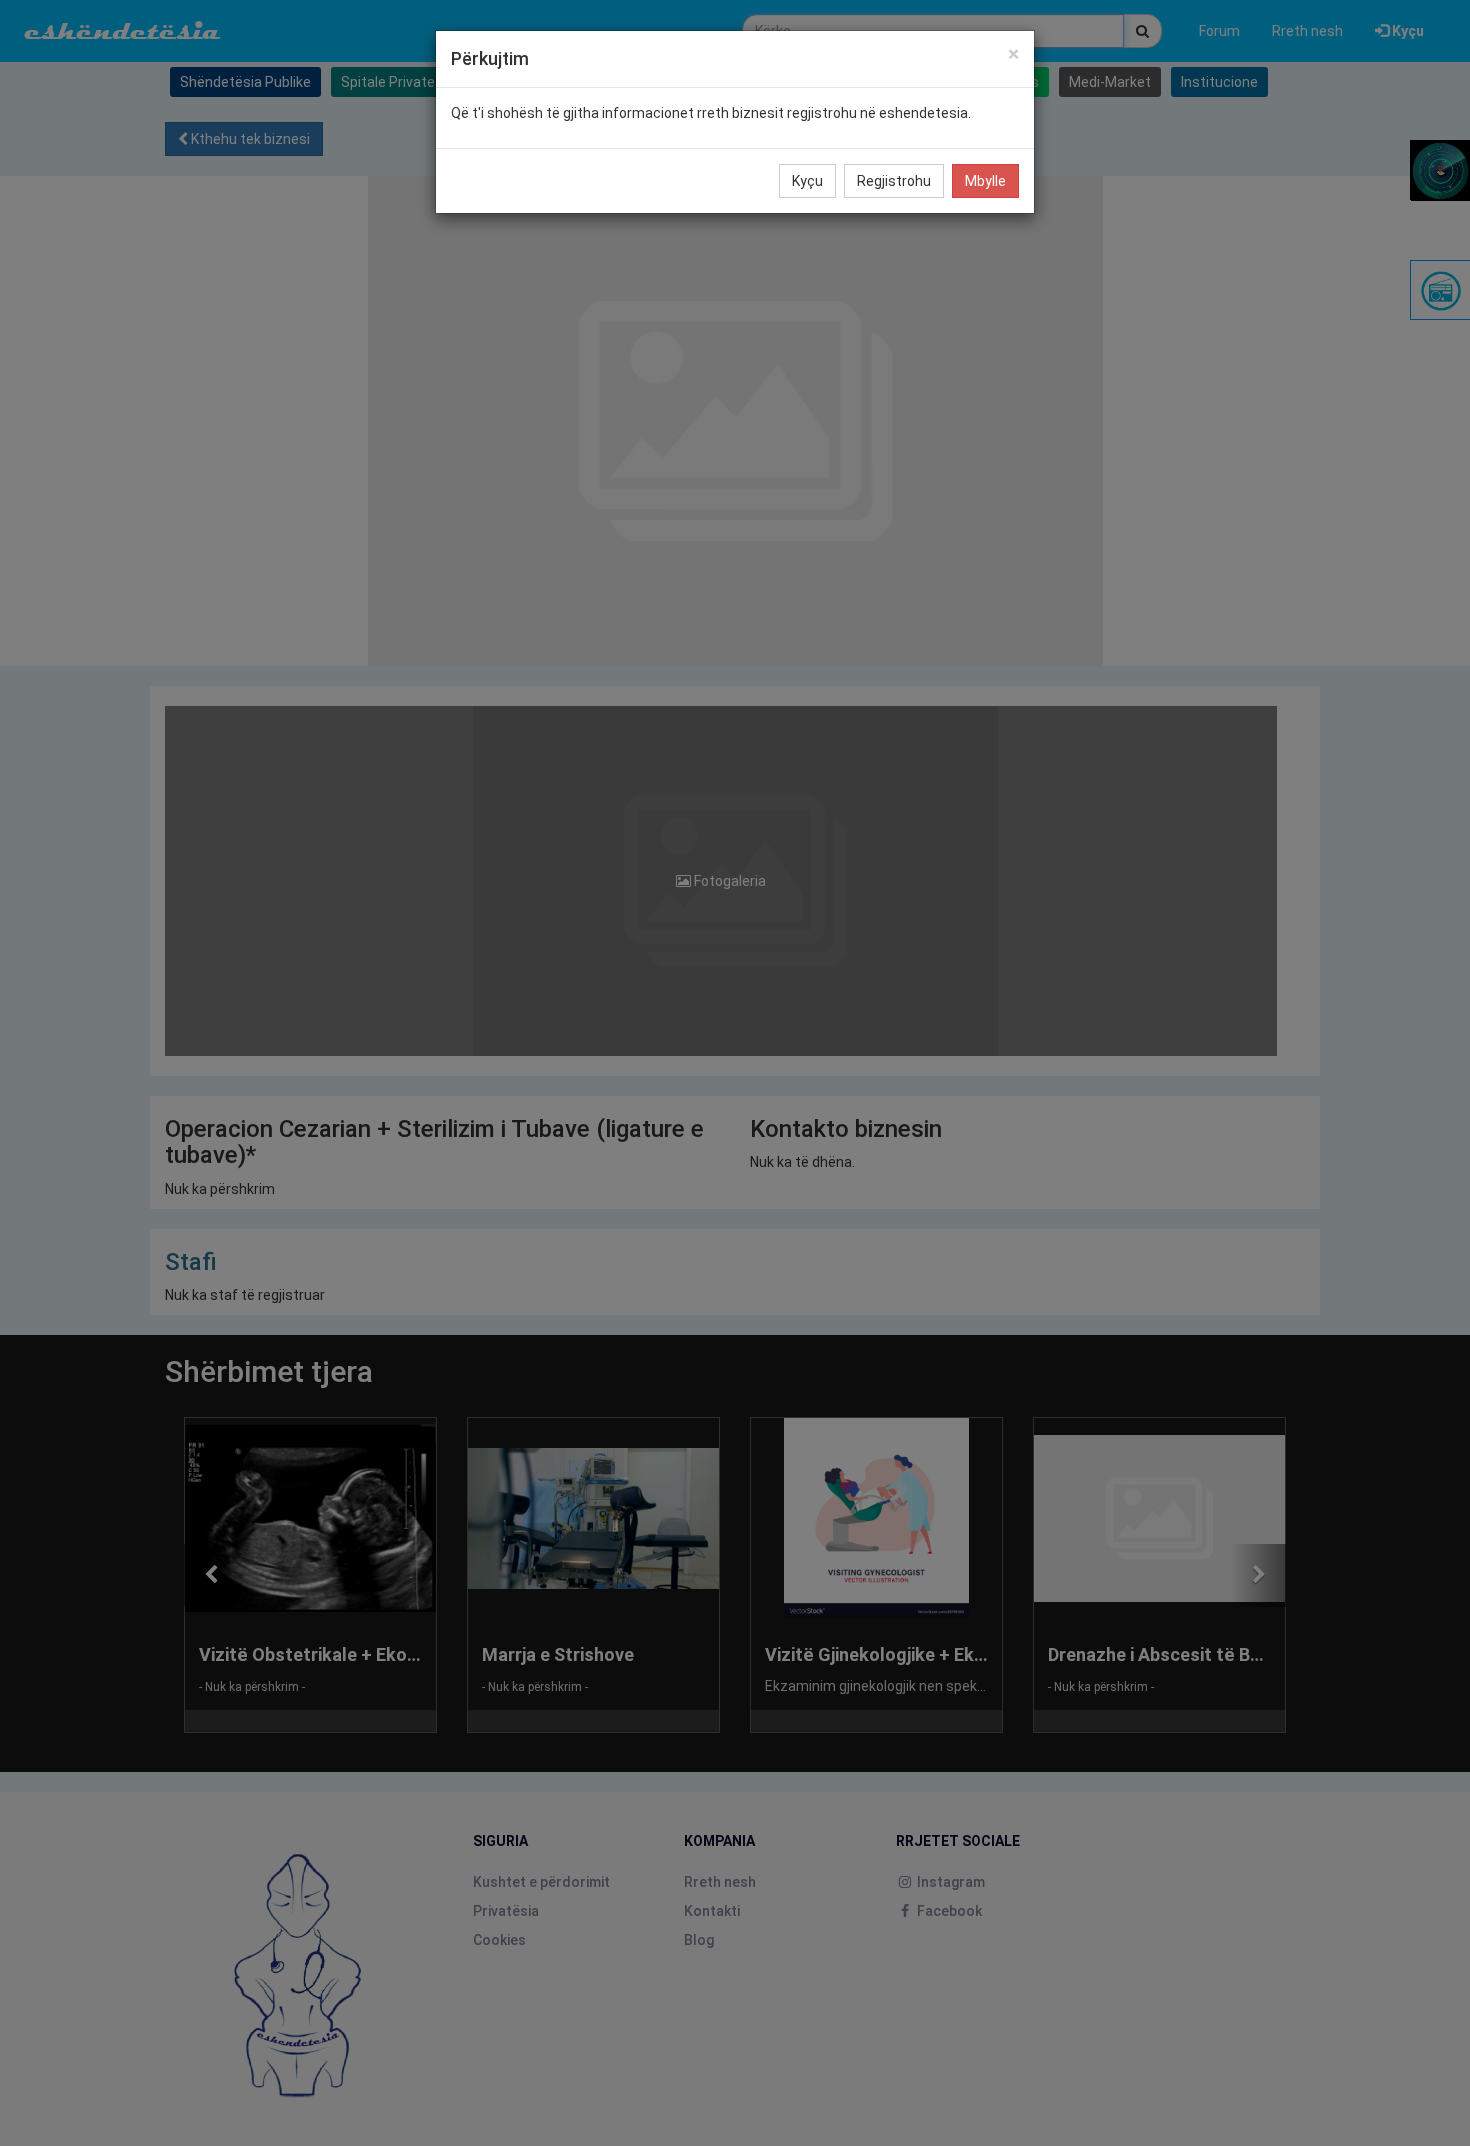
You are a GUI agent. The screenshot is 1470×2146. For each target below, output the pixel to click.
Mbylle (985, 181)
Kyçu (807, 181)
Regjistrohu (894, 181)
